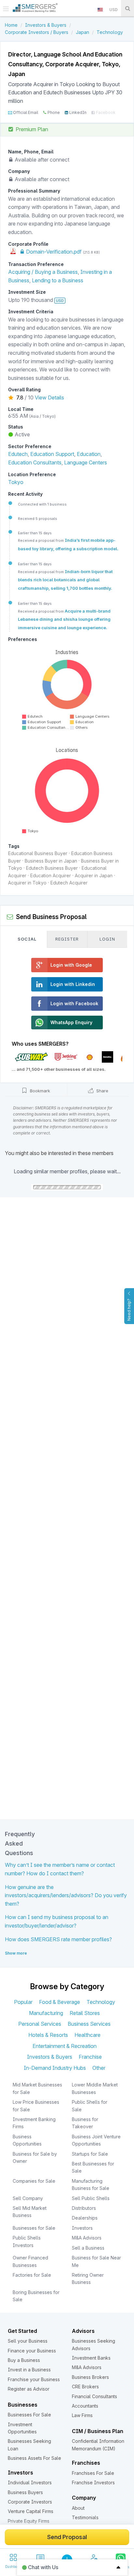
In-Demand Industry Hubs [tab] (55, 2068)
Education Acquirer (51, 875)
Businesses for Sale (34, 2228)
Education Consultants (35, 462)
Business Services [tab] (89, 2024)
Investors (82, 2228)
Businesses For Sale (29, 2415)
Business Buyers (25, 2492)
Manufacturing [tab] (46, 2013)
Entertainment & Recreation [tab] (65, 2046)
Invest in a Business (29, 2370)
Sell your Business (28, 2341)
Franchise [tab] (90, 2057)
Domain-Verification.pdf (53, 252)
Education (89, 454)
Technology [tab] (101, 2002)
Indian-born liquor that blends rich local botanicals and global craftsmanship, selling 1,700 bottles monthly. (65, 580)
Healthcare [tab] (87, 2035)
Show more (16, 1953)
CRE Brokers (85, 2387)
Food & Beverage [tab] (60, 2002)
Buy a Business (24, 2360)
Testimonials (85, 2517)
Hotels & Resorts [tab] (48, 2035)
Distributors (84, 2208)
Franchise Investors (93, 2482)
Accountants (85, 2406)
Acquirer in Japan (94, 875)
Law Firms (82, 2415)
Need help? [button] (129, 1310)
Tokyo (16, 482)
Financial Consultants (94, 2396)
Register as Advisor (29, 2389)
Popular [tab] (23, 2002)
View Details (49, 398)
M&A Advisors (87, 2238)
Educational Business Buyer (38, 853)
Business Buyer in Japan (51, 861)
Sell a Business (88, 2248)
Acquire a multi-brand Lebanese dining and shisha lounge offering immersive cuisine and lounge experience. (64, 619)
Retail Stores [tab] (85, 2013)
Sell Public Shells (91, 2198)
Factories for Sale (32, 2275)
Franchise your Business (34, 2379)
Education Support (52, 454)
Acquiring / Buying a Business (43, 272)
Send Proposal (67, 2537)
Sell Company (28, 2198)
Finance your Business (32, 2351)
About (78, 2508)
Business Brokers (90, 2377)
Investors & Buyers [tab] (50, 2057)
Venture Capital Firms (31, 2511)
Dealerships (85, 2218)
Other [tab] (99, 2068)
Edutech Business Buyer (52, 868)
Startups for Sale (90, 2154)
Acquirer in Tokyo (27, 883)
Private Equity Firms (29, 2521)
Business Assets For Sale (34, 2458)
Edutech (18, 454)
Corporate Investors (30, 2502)
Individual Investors (30, 2482)
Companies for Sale (34, 2181)
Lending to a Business (58, 280)
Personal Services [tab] (40, 2024)
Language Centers (86, 462)
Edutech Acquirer (69, 883)
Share (102, 1091)
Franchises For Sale (93, 2473)
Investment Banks (91, 2358)
